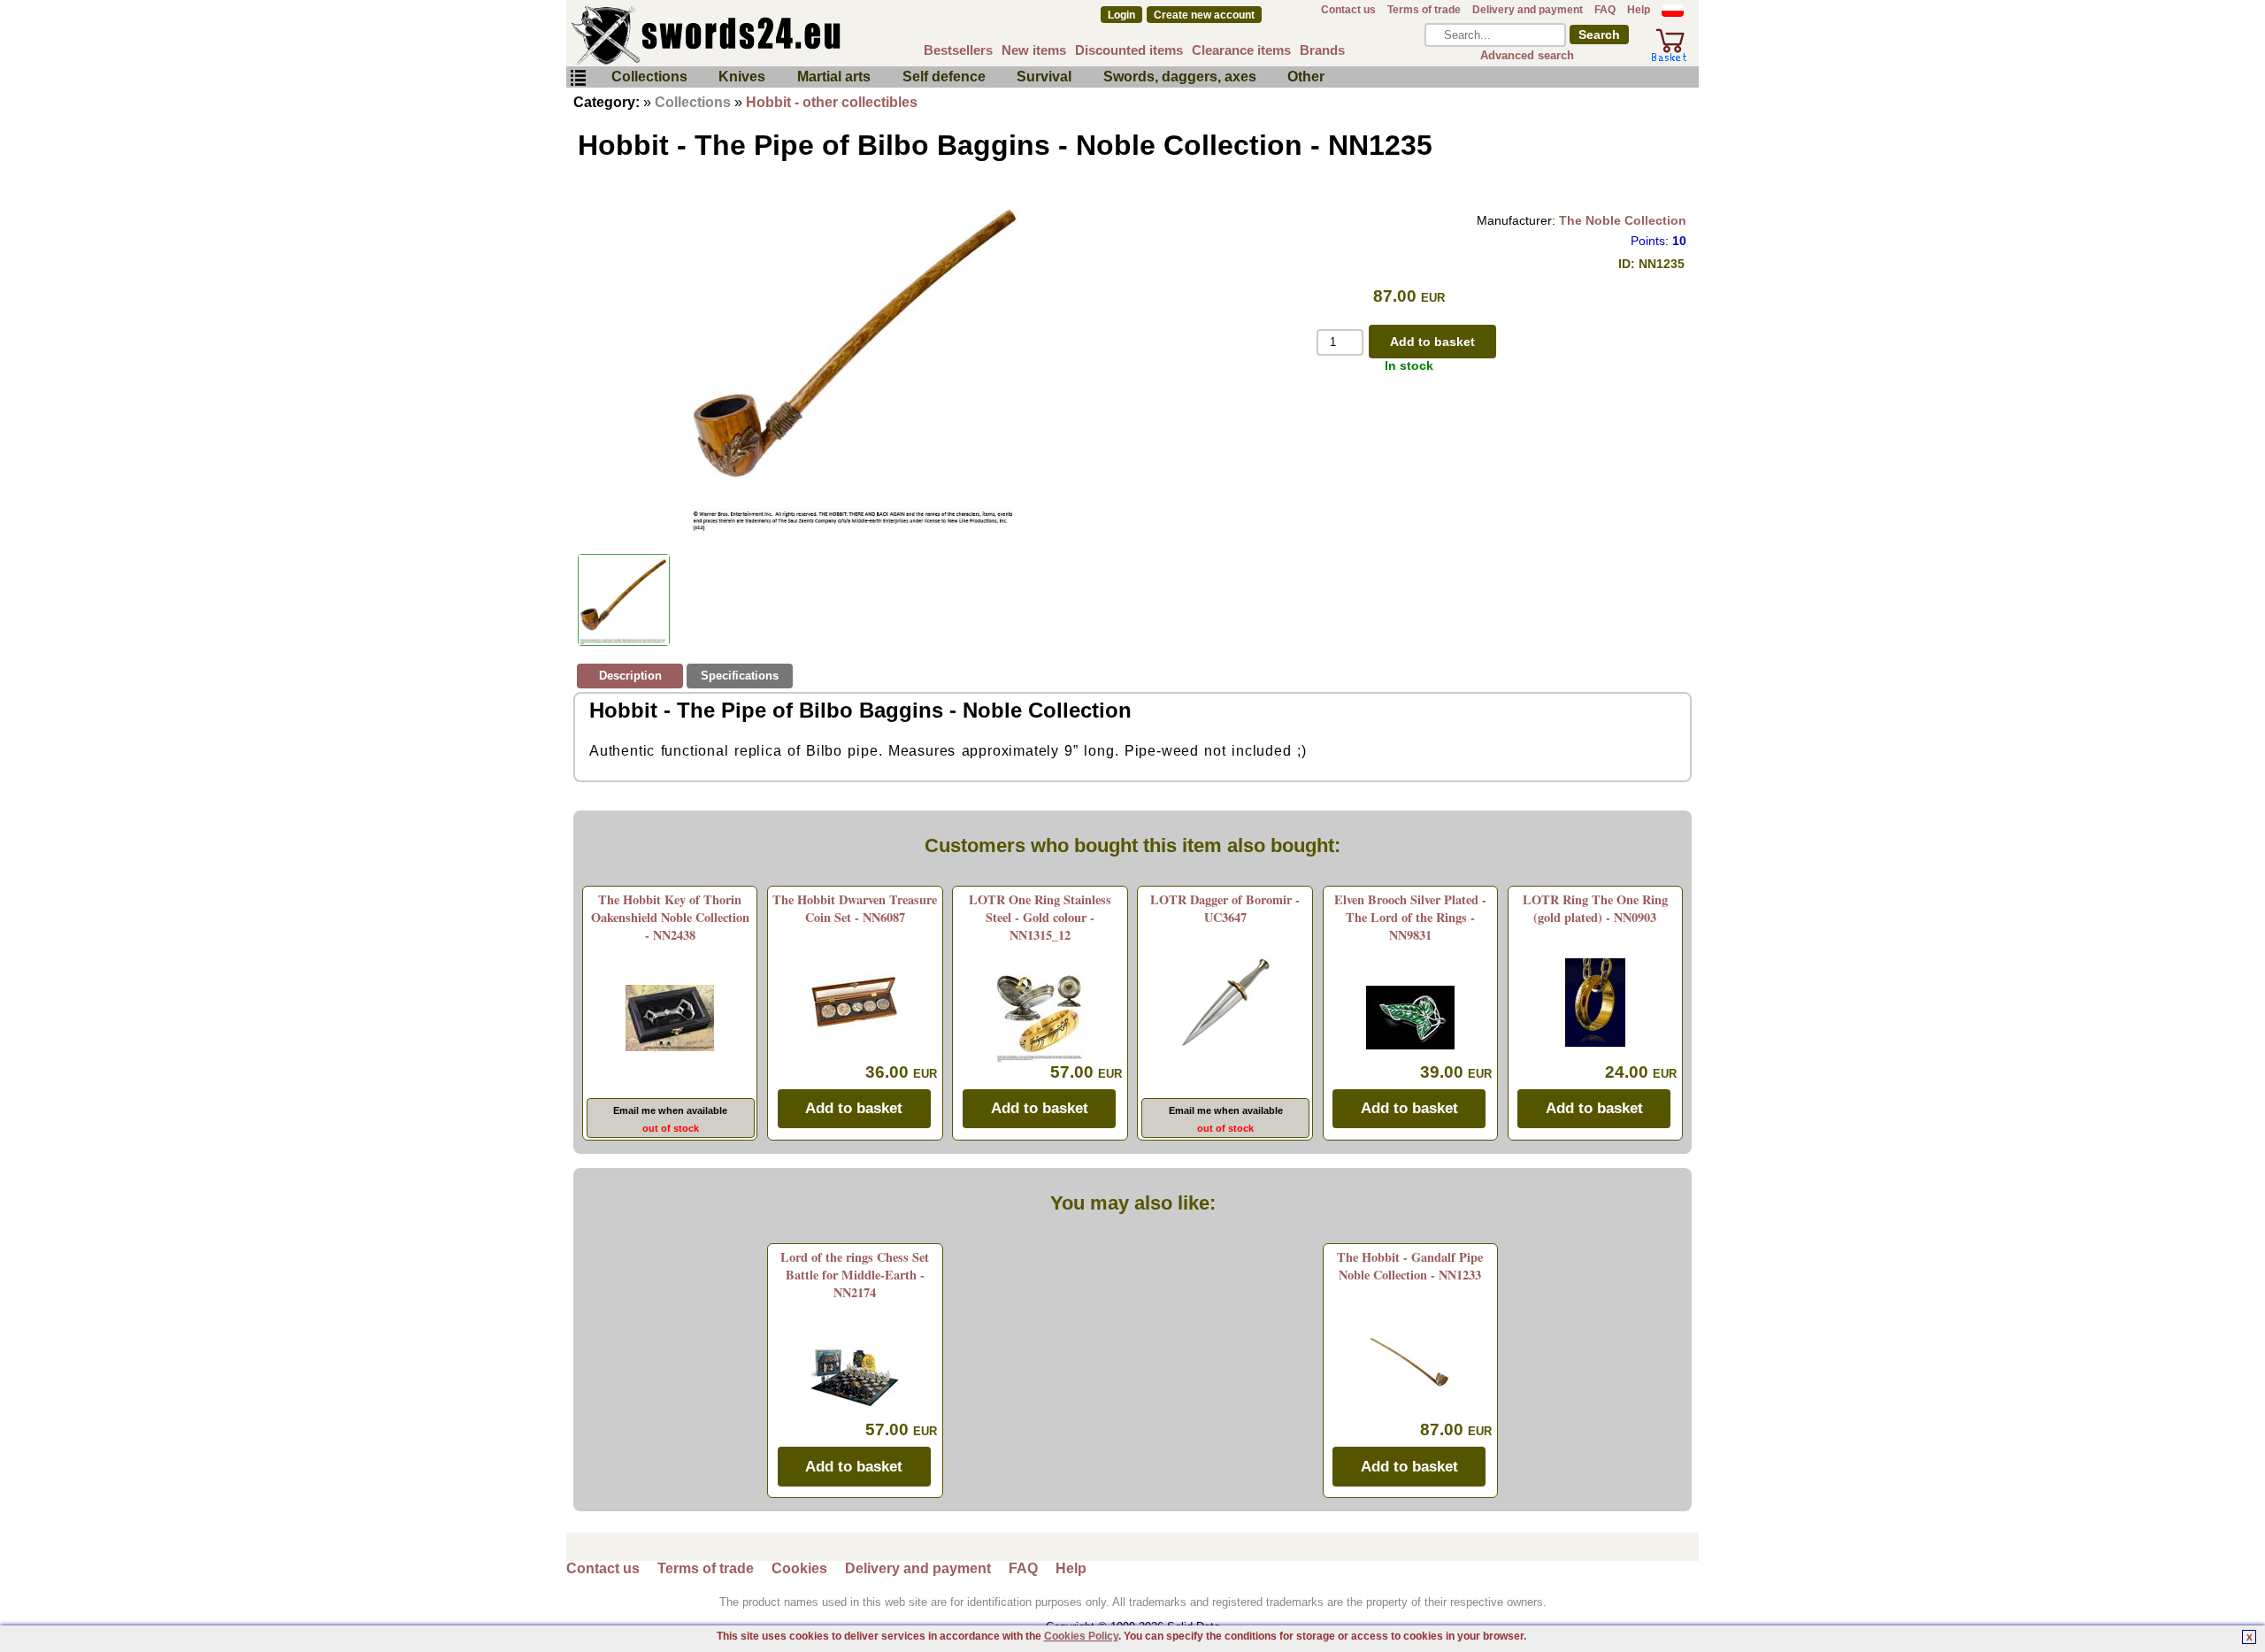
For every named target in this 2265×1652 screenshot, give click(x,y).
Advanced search (1527, 55)
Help (1639, 10)
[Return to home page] (764, 35)
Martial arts (834, 77)
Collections (649, 77)
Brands (1322, 50)
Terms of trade (1424, 10)
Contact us (1348, 10)
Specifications (740, 676)
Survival (1044, 77)
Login (1121, 15)
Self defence (944, 77)
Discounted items (1129, 50)
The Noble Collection (1623, 220)
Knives (742, 77)
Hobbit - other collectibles (832, 102)
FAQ (1605, 10)
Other (1306, 77)
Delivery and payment (1528, 10)
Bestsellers (958, 50)
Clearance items (1241, 50)
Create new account (1204, 15)
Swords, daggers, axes (1180, 77)
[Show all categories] (578, 78)
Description (630, 676)
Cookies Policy (1081, 1636)
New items (1034, 50)
